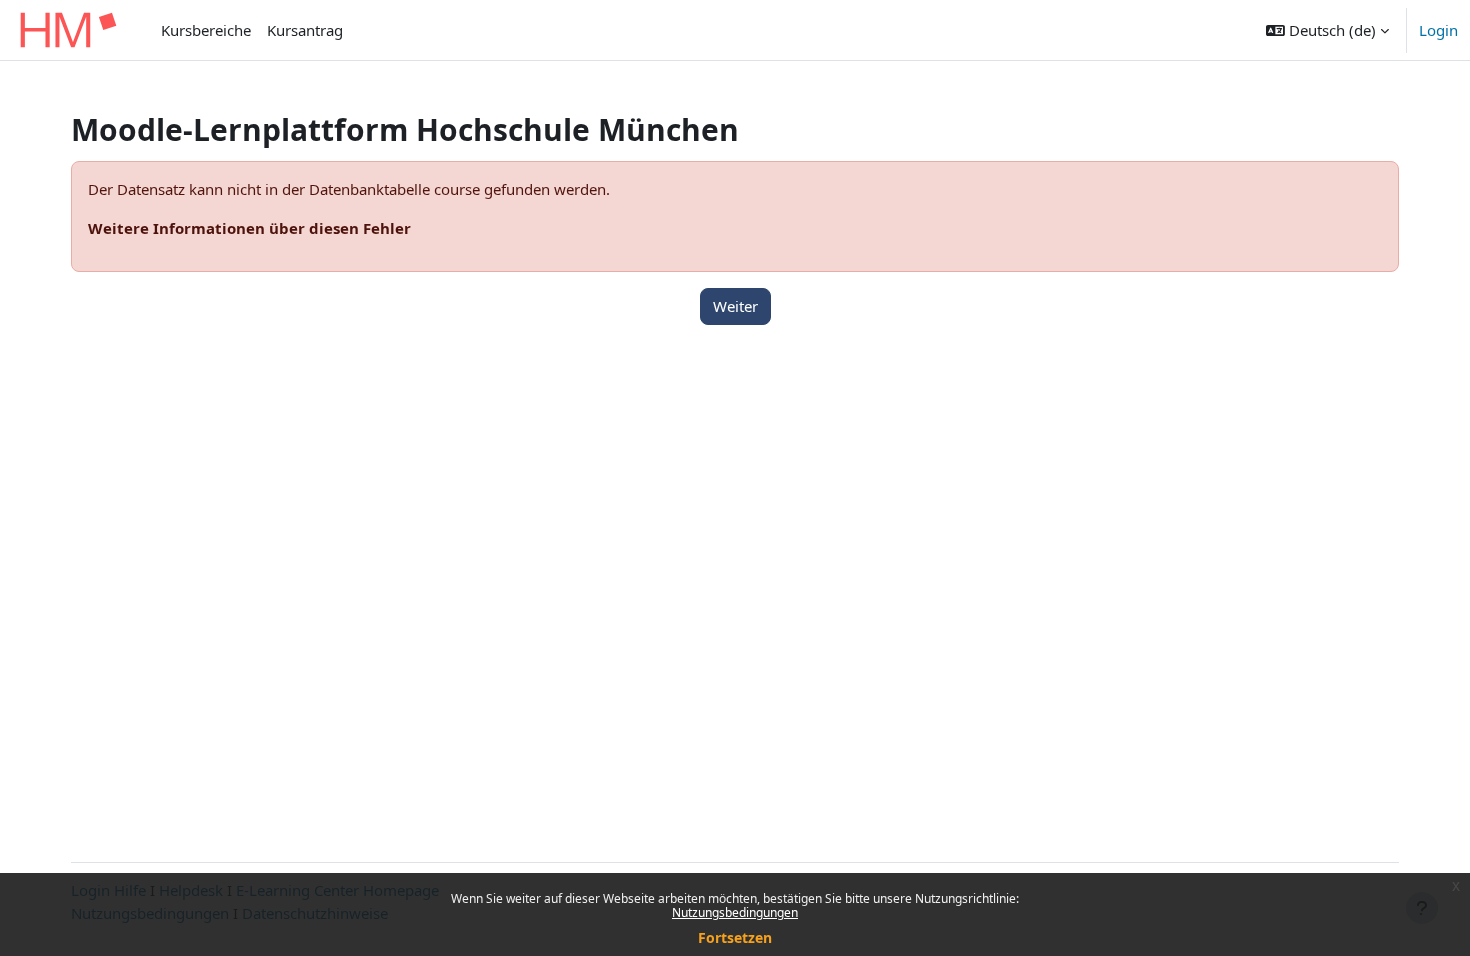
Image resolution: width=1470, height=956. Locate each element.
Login (1438, 30)
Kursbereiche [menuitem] (206, 30)
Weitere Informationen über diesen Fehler (249, 228)
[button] (1327, 30)
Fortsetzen (735, 937)
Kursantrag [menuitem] (305, 30)
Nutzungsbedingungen (735, 912)
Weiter (735, 306)
